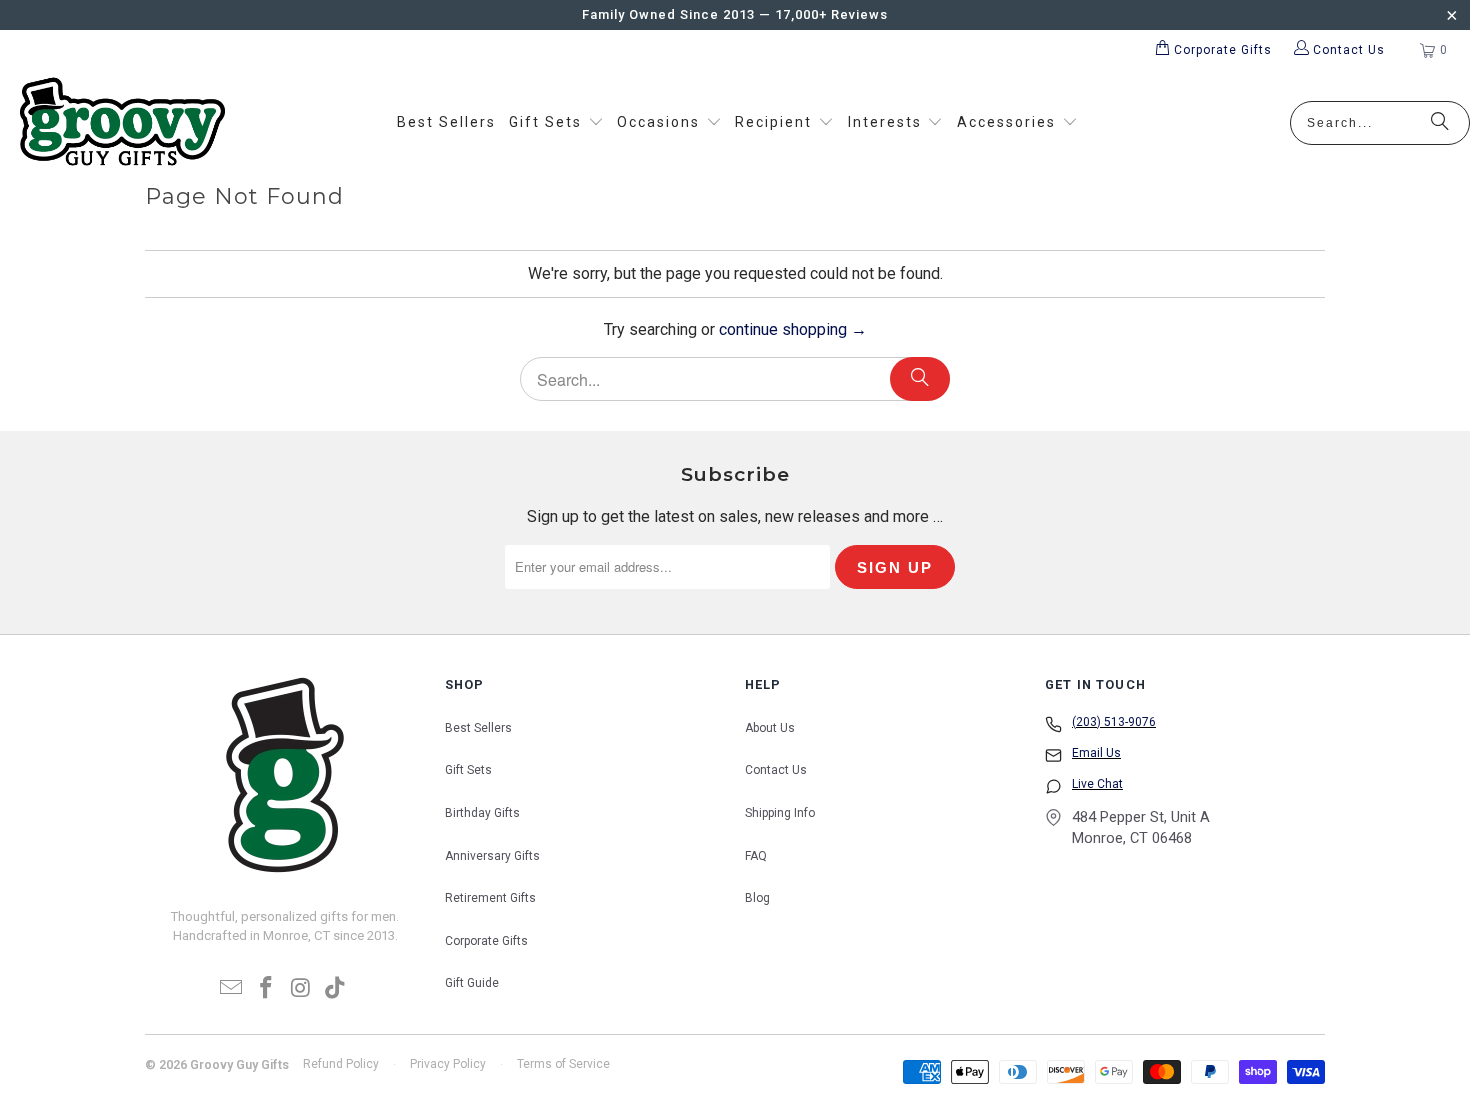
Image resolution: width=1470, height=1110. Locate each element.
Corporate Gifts (486, 941)
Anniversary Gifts (492, 856)
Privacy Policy (448, 1064)
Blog (757, 898)
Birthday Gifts (482, 813)
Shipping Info (780, 813)
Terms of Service (563, 1064)
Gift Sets (468, 770)
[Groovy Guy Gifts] (122, 123)
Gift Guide (472, 983)
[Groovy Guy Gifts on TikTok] (336, 989)
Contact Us (776, 770)
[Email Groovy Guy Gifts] (232, 989)
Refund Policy (341, 1064)
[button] (556, 123)
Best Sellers (478, 728)
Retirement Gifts (490, 898)
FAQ (756, 856)
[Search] (1440, 123)
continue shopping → (793, 329)
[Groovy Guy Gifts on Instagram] (302, 989)
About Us (770, 728)
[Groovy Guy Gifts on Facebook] (267, 989)
